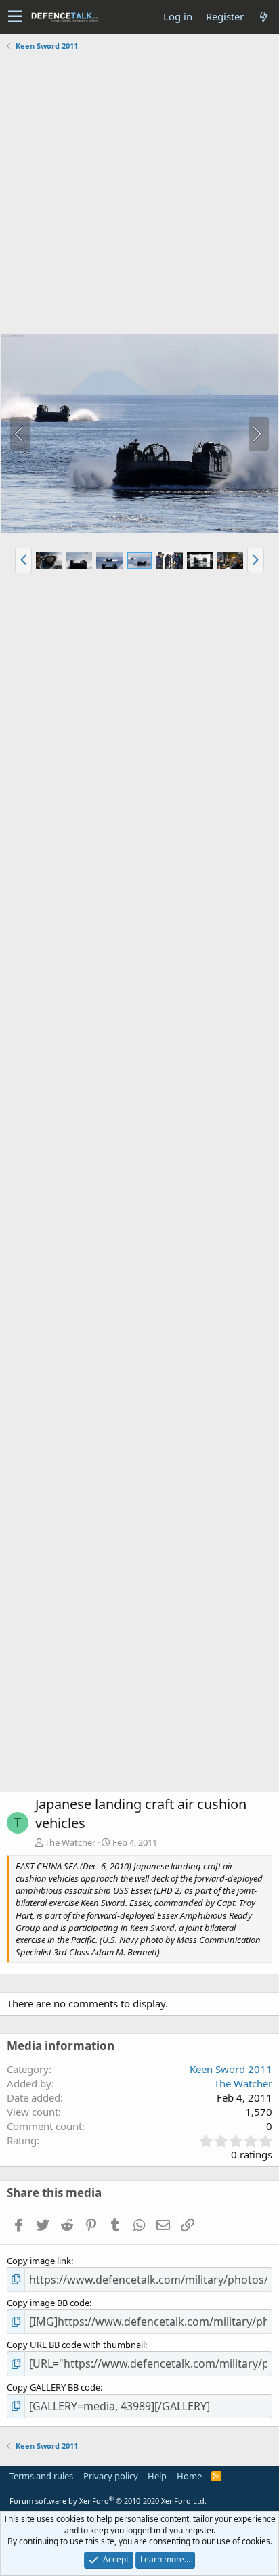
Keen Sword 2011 (231, 2069)
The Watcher (70, 1842)
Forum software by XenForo (108, 2501)
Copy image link (39, 2261)
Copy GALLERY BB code (53, 2387)
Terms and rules (41, 2476)
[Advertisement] (139, 194)
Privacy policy (111, 2476)
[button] (15, 17)
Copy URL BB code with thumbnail (76, 2345)
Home (189, 2476)
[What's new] (263, 17)
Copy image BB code (48, 2303)
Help (157, 2476)
